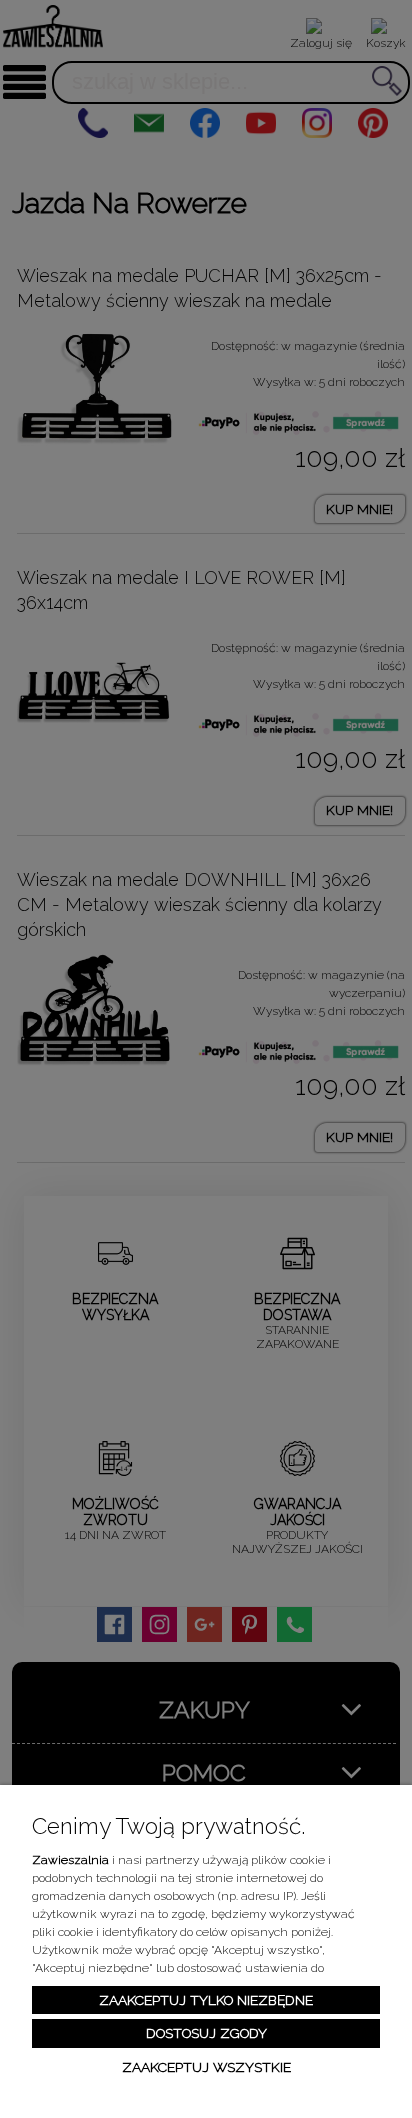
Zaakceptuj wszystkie (206, 2067)
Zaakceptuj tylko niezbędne (206, 2000)
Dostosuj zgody (206, 2033)
